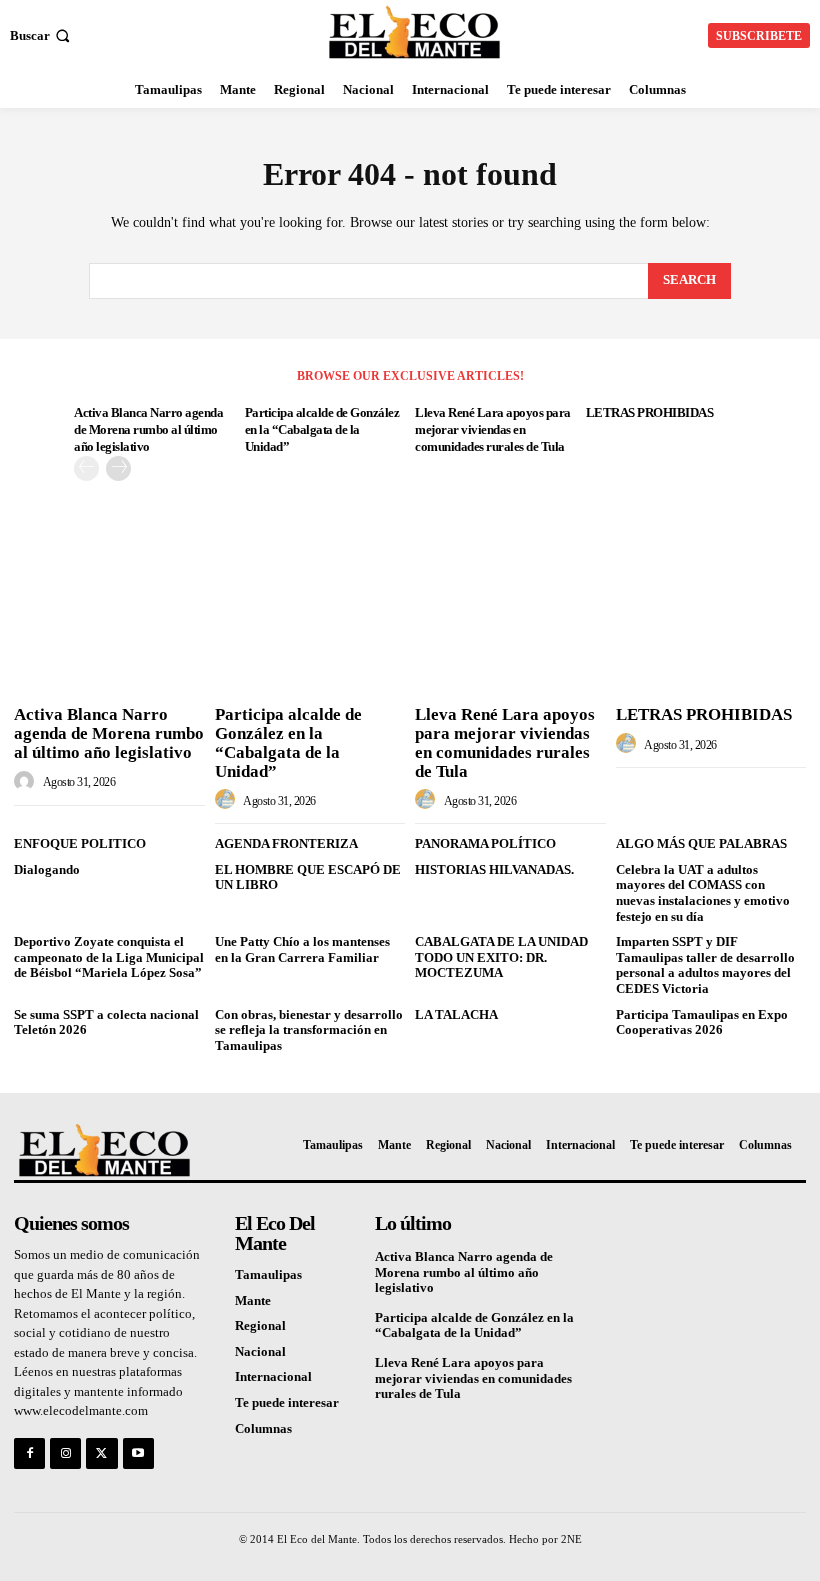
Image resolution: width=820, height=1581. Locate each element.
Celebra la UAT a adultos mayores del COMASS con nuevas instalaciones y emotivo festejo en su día (703, 893)
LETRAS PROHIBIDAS (650, 412)
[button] (42, 35)
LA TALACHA (456, 1014)
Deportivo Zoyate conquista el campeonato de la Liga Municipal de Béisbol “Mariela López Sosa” (109, 957)
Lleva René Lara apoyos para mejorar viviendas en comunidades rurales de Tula (493, 429)
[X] (101, 1453)
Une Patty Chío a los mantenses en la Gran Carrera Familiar (302, 949)
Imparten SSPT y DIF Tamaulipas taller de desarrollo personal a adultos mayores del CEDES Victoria (705, 965)
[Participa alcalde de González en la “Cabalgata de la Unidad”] (310, 627)
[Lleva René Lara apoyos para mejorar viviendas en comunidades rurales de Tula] (510, 627)
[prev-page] (86, 468)
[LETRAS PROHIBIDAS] (711, 627)
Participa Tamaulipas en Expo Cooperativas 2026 (702, 1022)
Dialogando (47, 869)
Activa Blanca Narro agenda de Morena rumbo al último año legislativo (148, 429)
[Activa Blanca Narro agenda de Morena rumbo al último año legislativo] (109, 627)
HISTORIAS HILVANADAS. (494, 869)
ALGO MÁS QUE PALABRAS (701, 843)
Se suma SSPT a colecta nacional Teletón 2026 (106, 1022)
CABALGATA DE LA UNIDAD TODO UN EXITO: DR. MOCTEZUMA (501, 957)
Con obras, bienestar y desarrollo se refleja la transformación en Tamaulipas (309, 1030)
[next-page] (118, 468)
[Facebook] (29, 1453)
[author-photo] (27, 782)
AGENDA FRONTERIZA (286, 843)
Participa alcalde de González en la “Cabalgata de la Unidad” (322, 429)
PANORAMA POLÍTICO (485, 843)
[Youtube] (138, 1453)
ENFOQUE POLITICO (80, 843)
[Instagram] (65, 1453)
